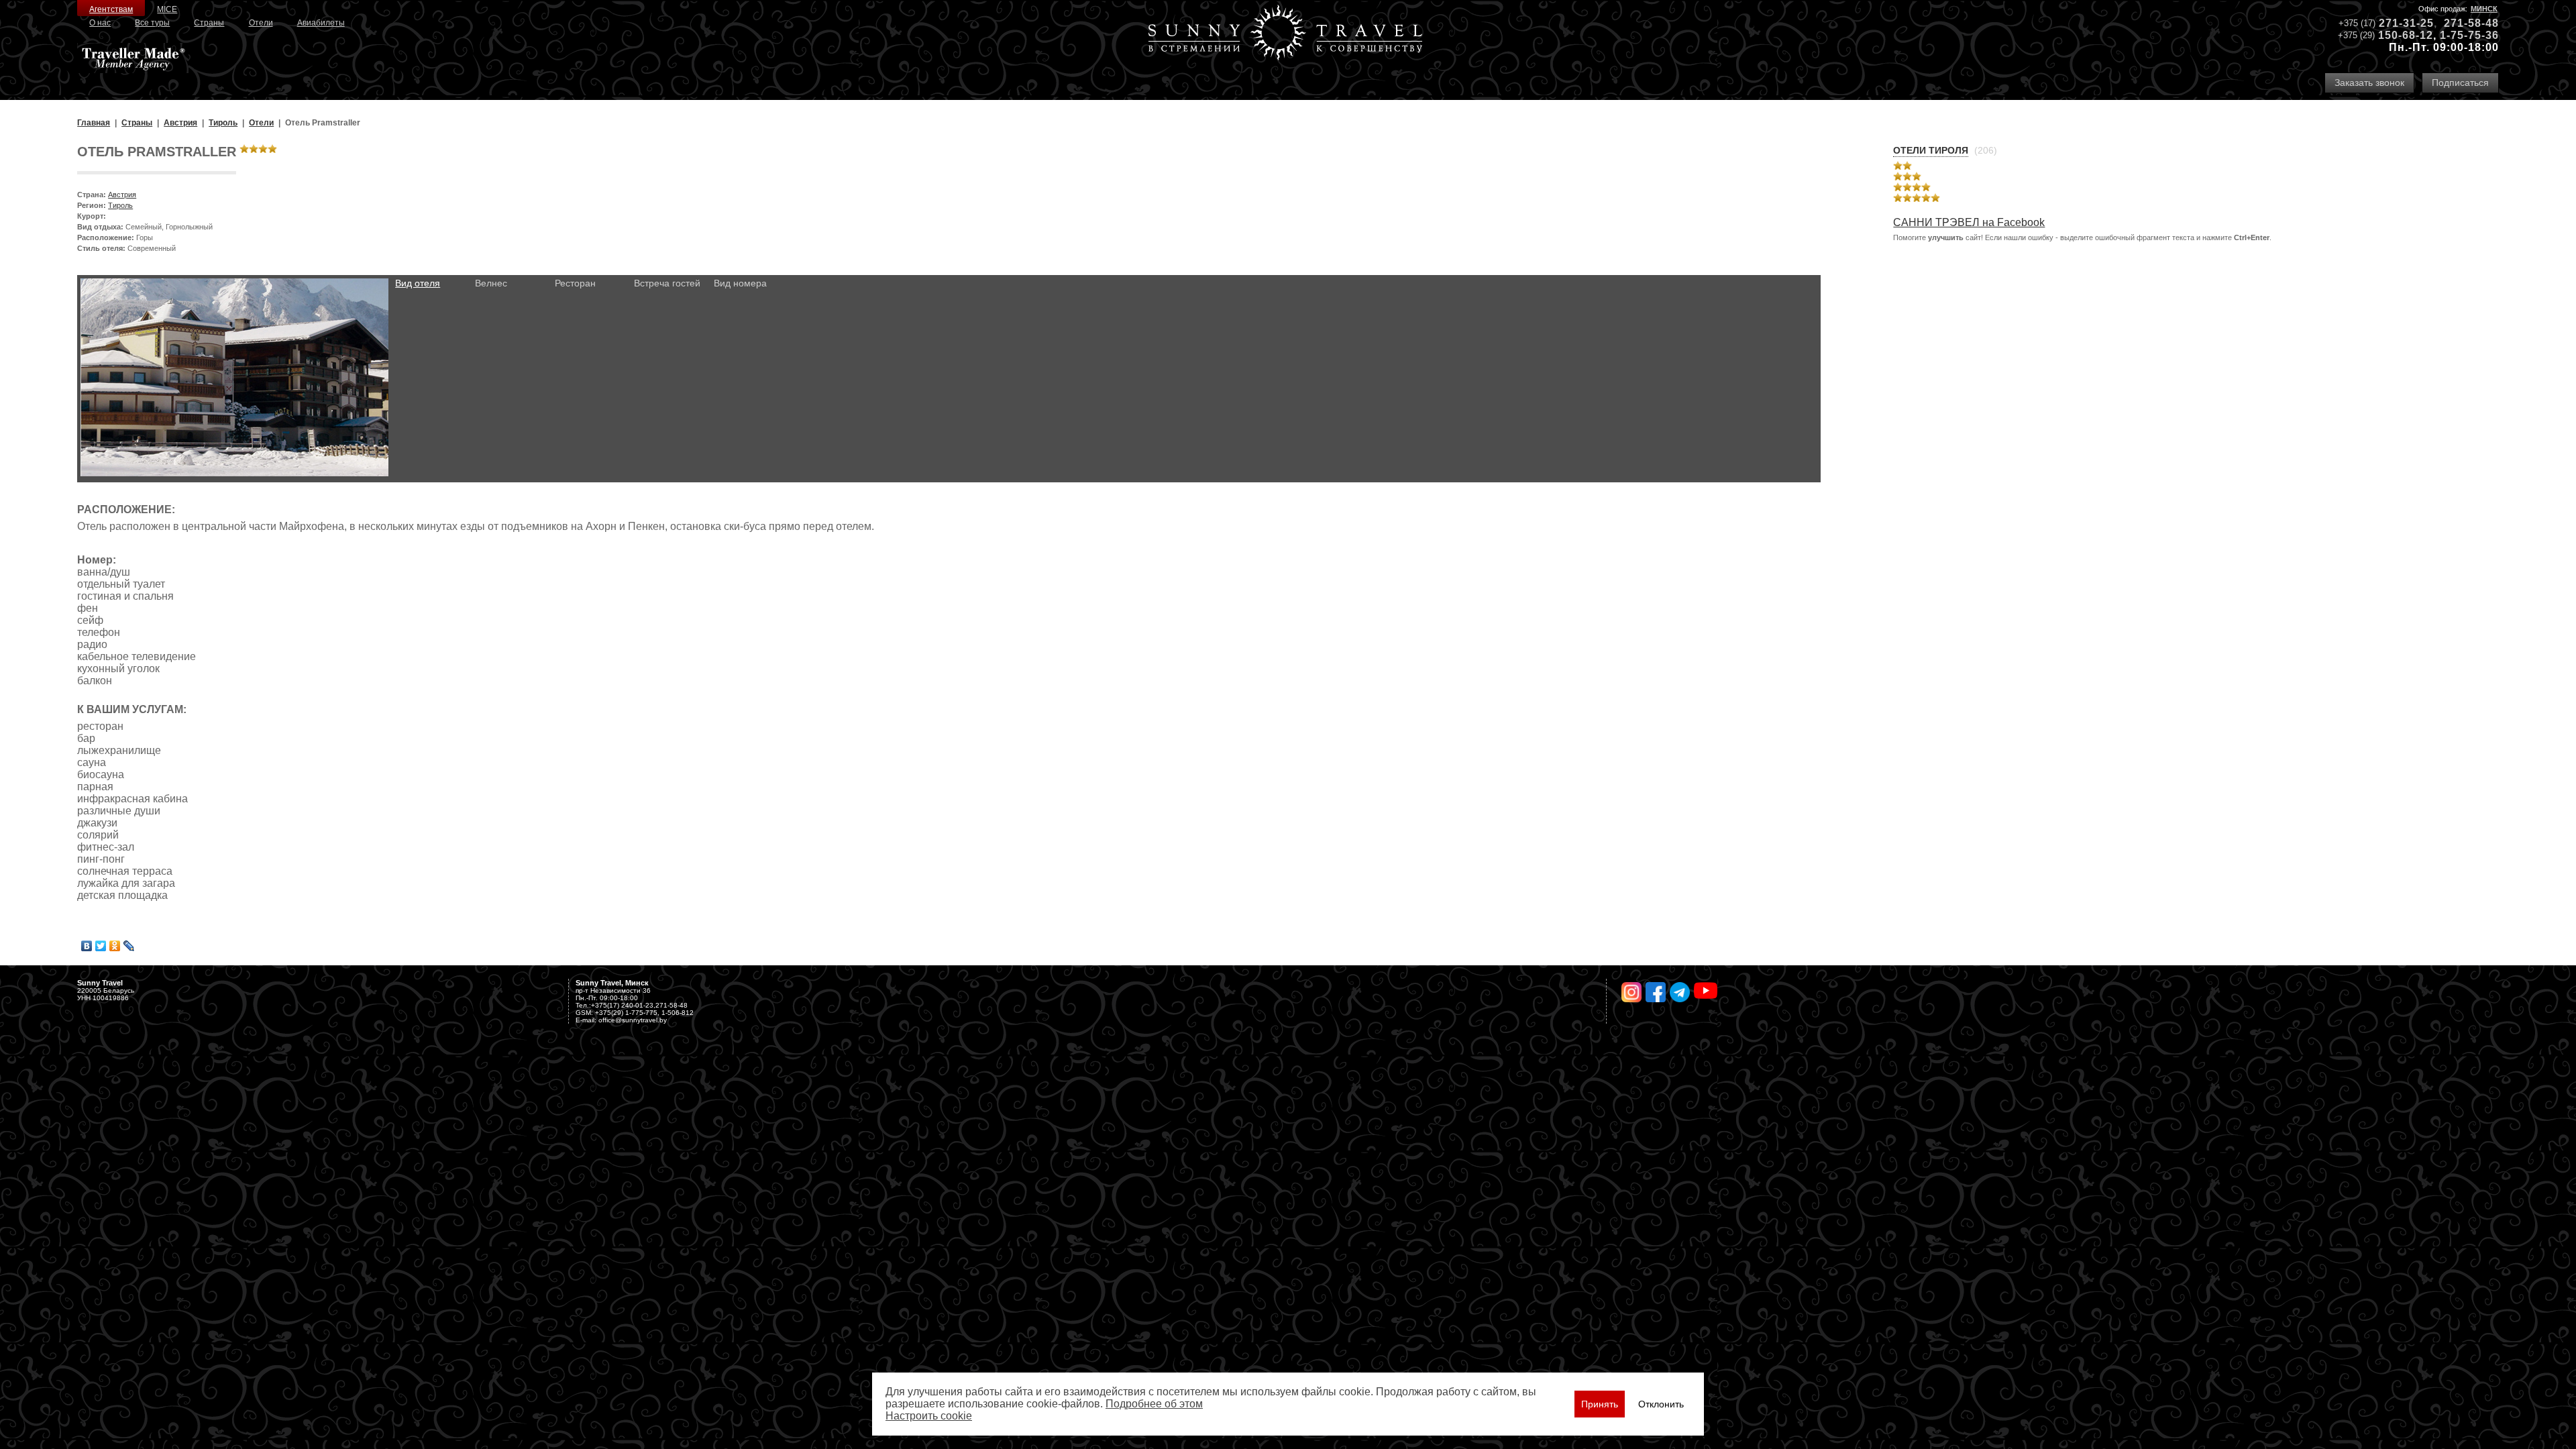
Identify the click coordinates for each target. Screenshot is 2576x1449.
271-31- (2400, 23)
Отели (261, 23)
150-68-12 (2406, 35)
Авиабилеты (321, 23)
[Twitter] (101, 946)
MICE (167, 9)
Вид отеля (418, 283)
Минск (2484, 9)
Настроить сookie (929, 1416)
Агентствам (111, 9)
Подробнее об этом (1154, 1404)
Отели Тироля (1931, 150)
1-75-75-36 (2469, 35)
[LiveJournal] (129, 946)
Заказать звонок (2369, 83)
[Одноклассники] (115, 946)
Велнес (491, 283)
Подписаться (2460, 83)
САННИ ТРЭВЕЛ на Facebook (1969, 222)
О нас (100, 23)
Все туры (152, 23)
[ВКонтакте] (87, 946)
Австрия (122, 195)
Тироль (120, 205)
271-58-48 (2471, 23)
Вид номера (740, 283)
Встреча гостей (667, 283)
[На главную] (1285, 34)
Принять (1600, 1404)
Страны (209, 23)
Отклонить (1661, 1404)
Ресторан (575, 283)
